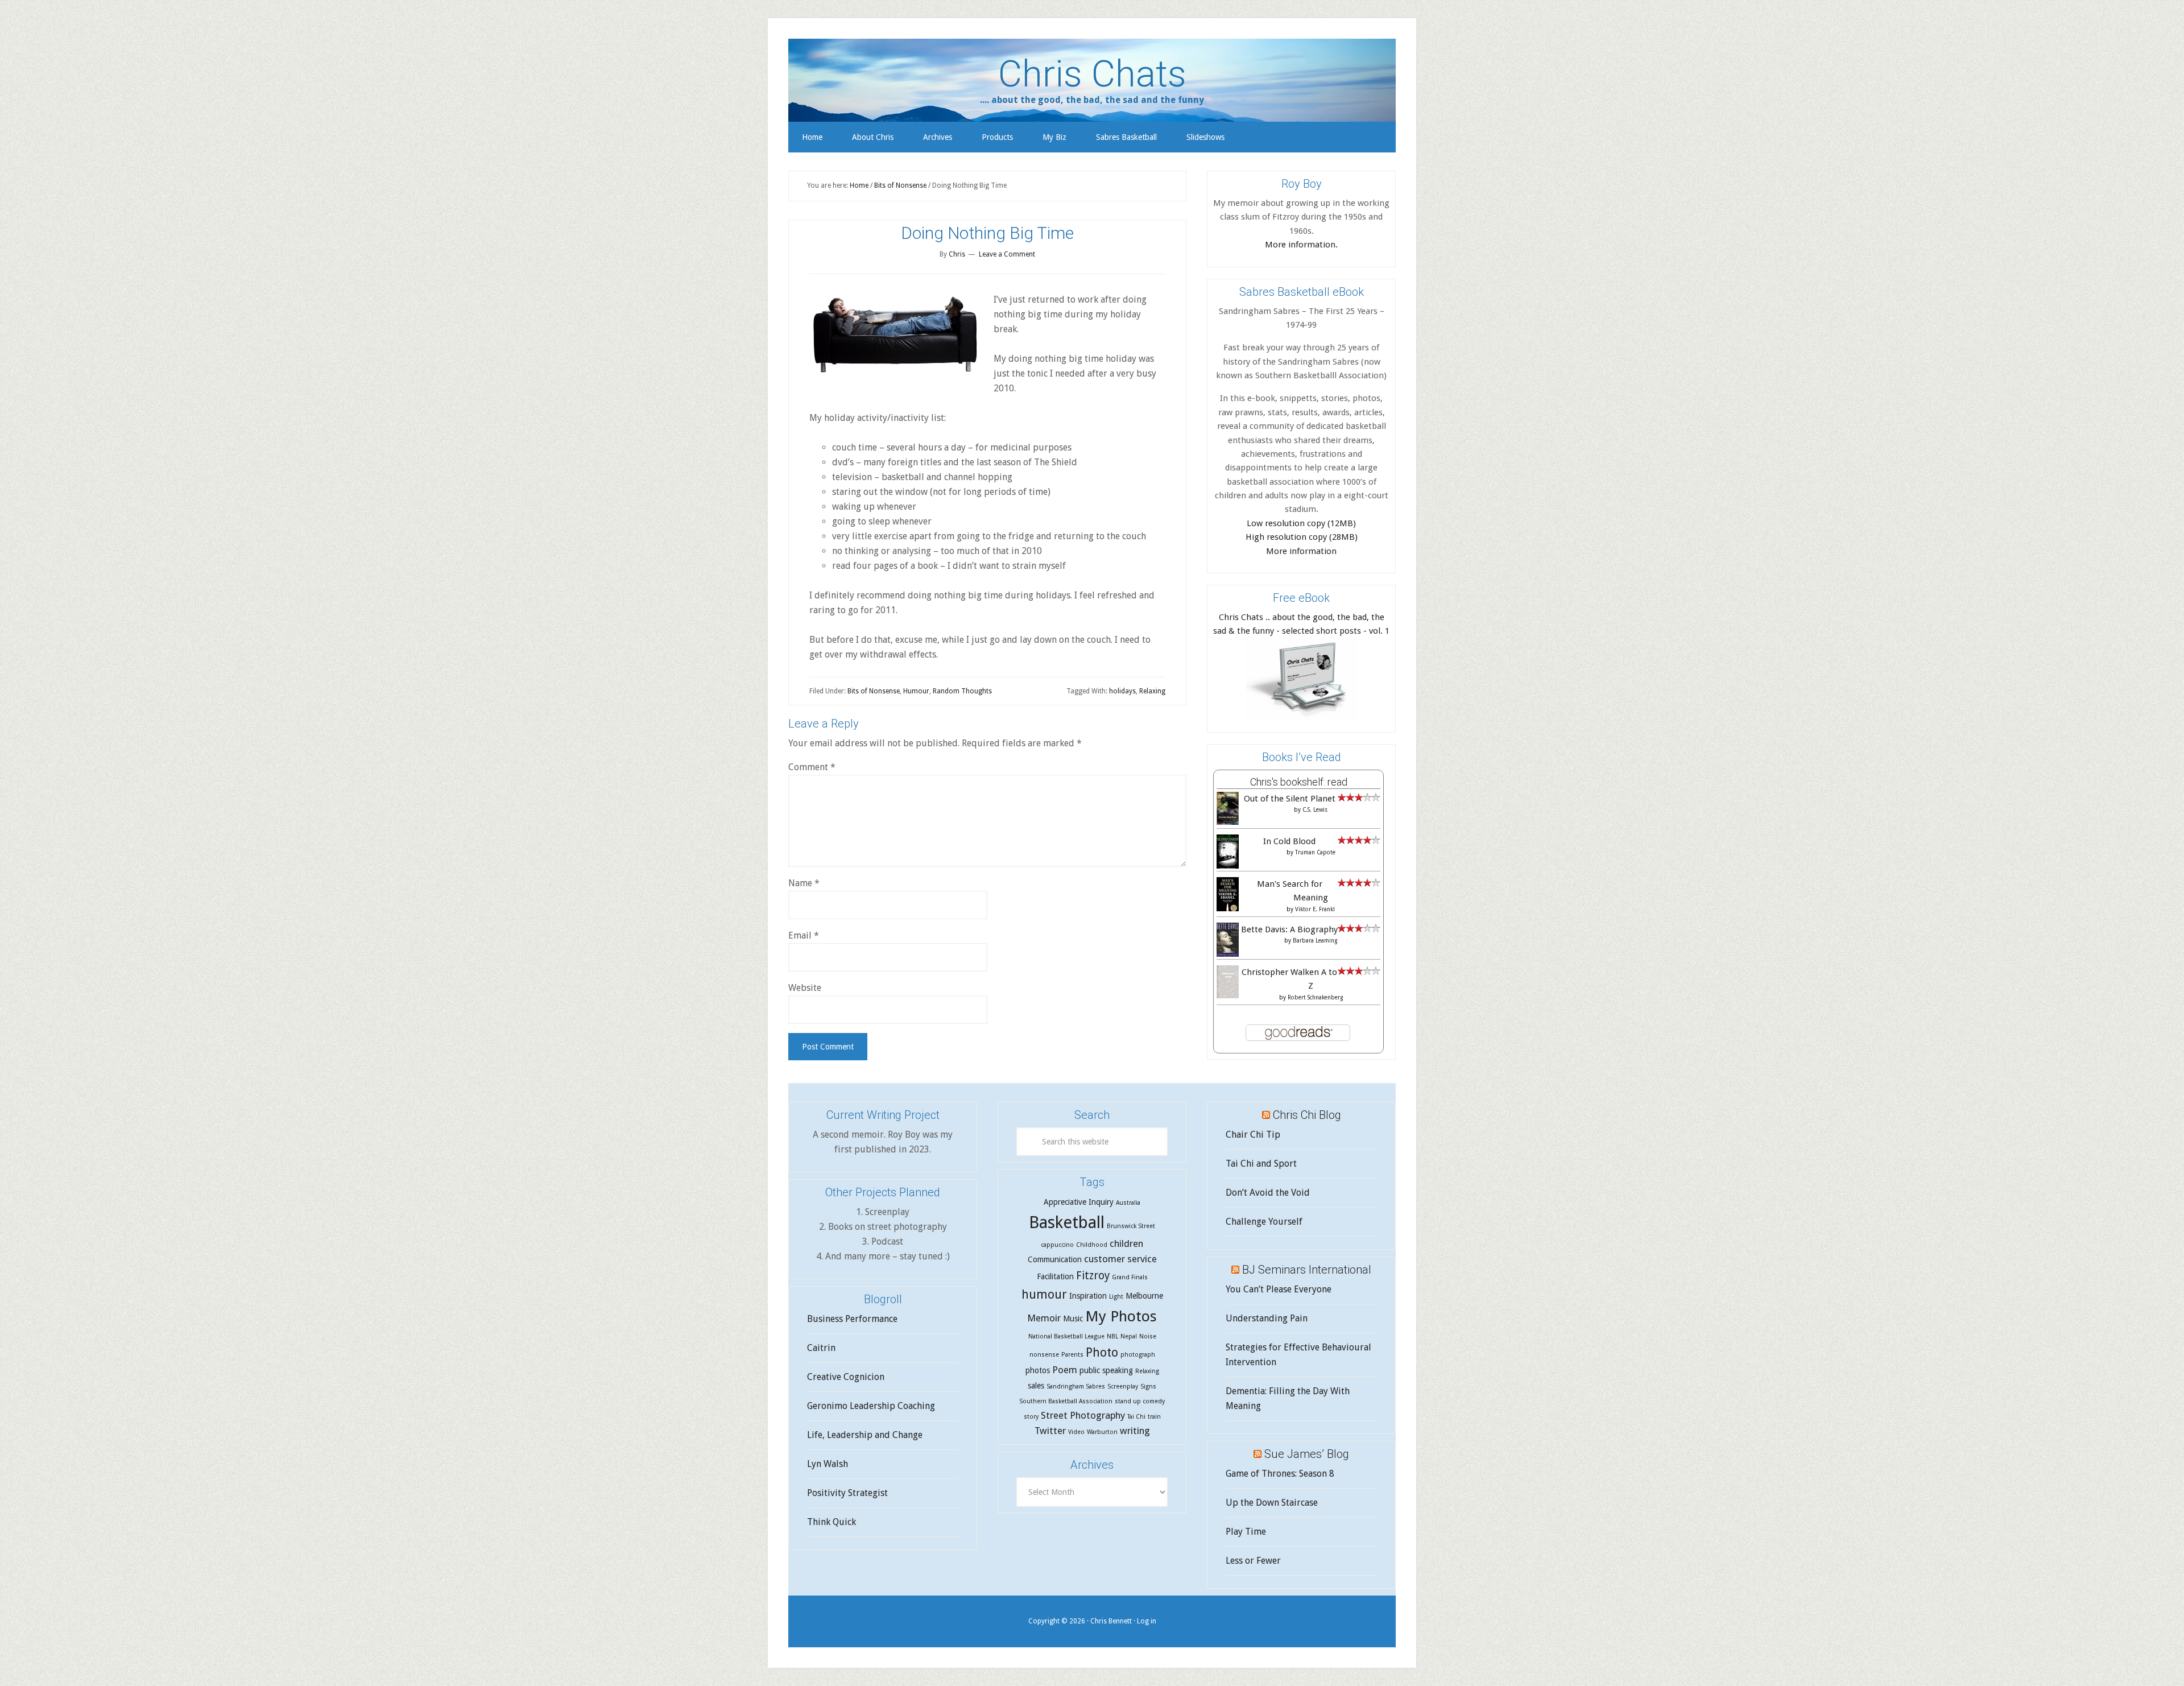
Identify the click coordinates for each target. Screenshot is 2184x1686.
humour (1044, 1294)
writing (1135, 1431)
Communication (1055, 1259)
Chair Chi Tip (1253, 1135)
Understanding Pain (1267, 1318)
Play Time (1246, 1532)
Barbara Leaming (1315, 941)
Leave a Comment (1007, 254)
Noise (1148, 1336)
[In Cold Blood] (1228, 866)
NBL (1112, 1336)
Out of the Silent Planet (1290, 799)
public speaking (1106, 1370)
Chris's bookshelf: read (1299, 782)
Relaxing (1152, 691)
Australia (1128, 1203)
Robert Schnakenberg (1315, 997)
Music (1073, 1319)
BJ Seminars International (1307, 1270)
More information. (1301, 245)
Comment (812, 767)
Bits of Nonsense (874, 691)
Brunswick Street (1131, 1226)
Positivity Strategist (847, 1493)
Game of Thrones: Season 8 (1280, 1474)
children (1126, 1243)
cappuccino (1057, 1245)
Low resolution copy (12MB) (1301, 523)
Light (1116, 1297)
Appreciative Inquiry (1079, 1202)
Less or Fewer (1253, 1561)
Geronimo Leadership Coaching (871, 1406)
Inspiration (1088, 1296)
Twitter (1050, 1431)
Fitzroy (1093, 1276)
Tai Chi (1136, 1417)
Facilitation (1055, 1276)
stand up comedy (1140, 1401)
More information (1301, 551)
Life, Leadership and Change (865, 1435)
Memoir (1044, 1318)
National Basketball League (1066, 1336)
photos (1038, 1370)
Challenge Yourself (1264, 1222)
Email (804, 935)
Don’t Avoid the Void (1268, 1193)
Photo (1102, 1352)
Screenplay (1123, 1387)
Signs (1148, 1387)
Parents (1072, 1355)
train (1154, 1417)
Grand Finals (1130, 1277)
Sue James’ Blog (1307, 1454)
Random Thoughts (962, 691)
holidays (1122, 691)
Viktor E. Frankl (1315, 909)
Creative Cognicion (846, 1377)
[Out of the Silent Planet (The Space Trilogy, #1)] (1228, 822)
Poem (1065, 1370)
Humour (916, 691)
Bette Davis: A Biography (1289, 929)
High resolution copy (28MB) (1302, 537)
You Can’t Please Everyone (1279, 1289)
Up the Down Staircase (1272, 1503)
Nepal (1129, 1336)
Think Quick (832, 1522)
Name (804, 883)
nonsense (1044, 1355)
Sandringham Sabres (1076, 1387)
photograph (1138, 1355)
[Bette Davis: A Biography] (1228, 955)
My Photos (1121, 1316)
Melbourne (1144, 1296)
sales (1036, 1386)
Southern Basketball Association (1066, 1401)
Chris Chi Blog (1307, 1115)
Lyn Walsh (828, 1464)
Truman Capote (1315, 852)
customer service (1120, 1259)
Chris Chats (1092, 74)
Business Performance (852, 1319)
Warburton (1102, 1432)
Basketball (1067, 1222)
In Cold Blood (1289, 841)
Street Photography (1083, 1415)
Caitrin (821, 1348)
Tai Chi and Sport (1261, 1164)
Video (1076, 1432)
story (1031, 1417)
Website (805, 988)
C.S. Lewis (1315, 810)
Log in (1147, 1621)
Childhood (1092, 1245)
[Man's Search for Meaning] (1228, 910)
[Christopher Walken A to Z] (1228, 995)
